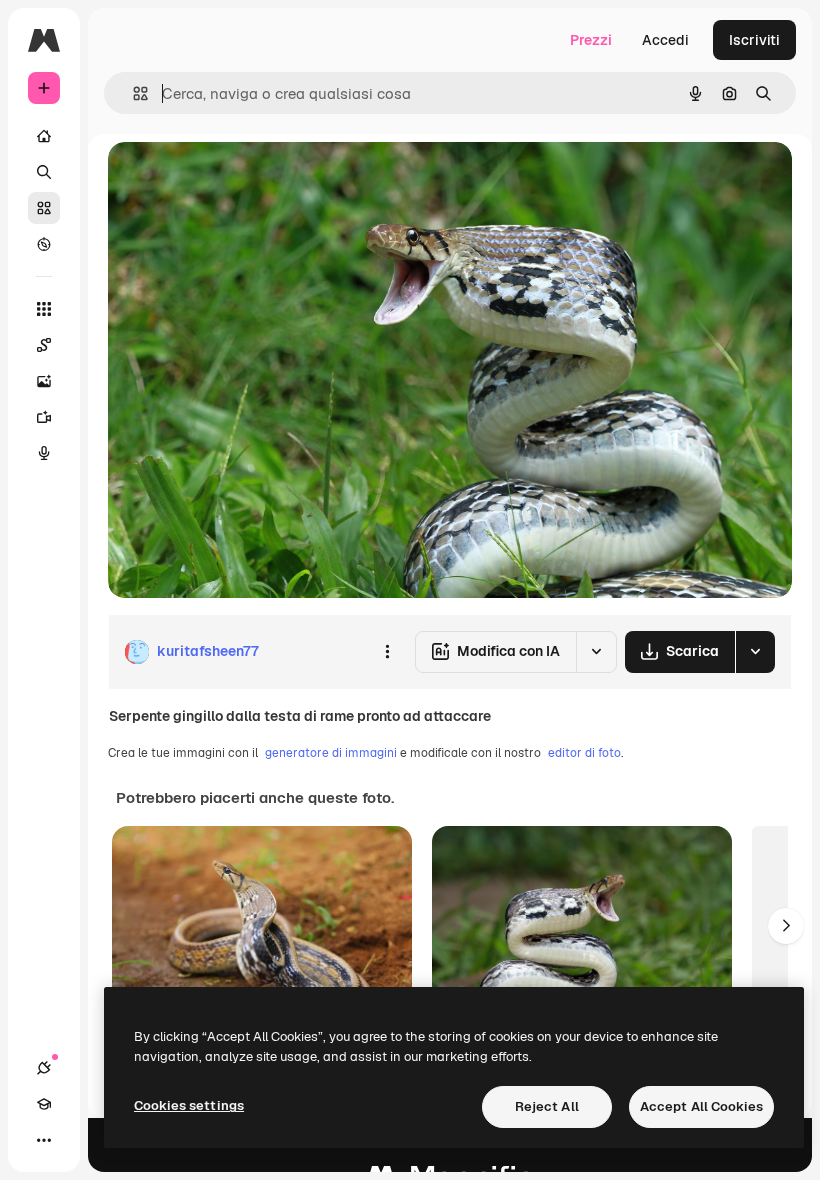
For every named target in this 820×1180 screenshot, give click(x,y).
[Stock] (44, 208)
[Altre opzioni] (387, 652)
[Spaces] (44, 345)
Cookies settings (189, 1105)
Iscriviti (754, 40)
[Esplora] (44, 244)
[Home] (44, 136)
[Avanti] (786, 926)
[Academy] (44, 1104)
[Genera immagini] (44, 381)
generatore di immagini (331, 753)
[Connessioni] (44, 1068)
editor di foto (584, 753)
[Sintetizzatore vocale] (44, 453)
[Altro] (44, 1140)
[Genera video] (44, 417)
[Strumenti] (44, 309)
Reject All (547, 1106)
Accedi (665, 40)
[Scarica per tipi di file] (755, 652)
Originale (240, 179)
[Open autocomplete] (132, 93)
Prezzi (591, 40)
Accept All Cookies (701, 1106)
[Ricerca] (44, 172)
